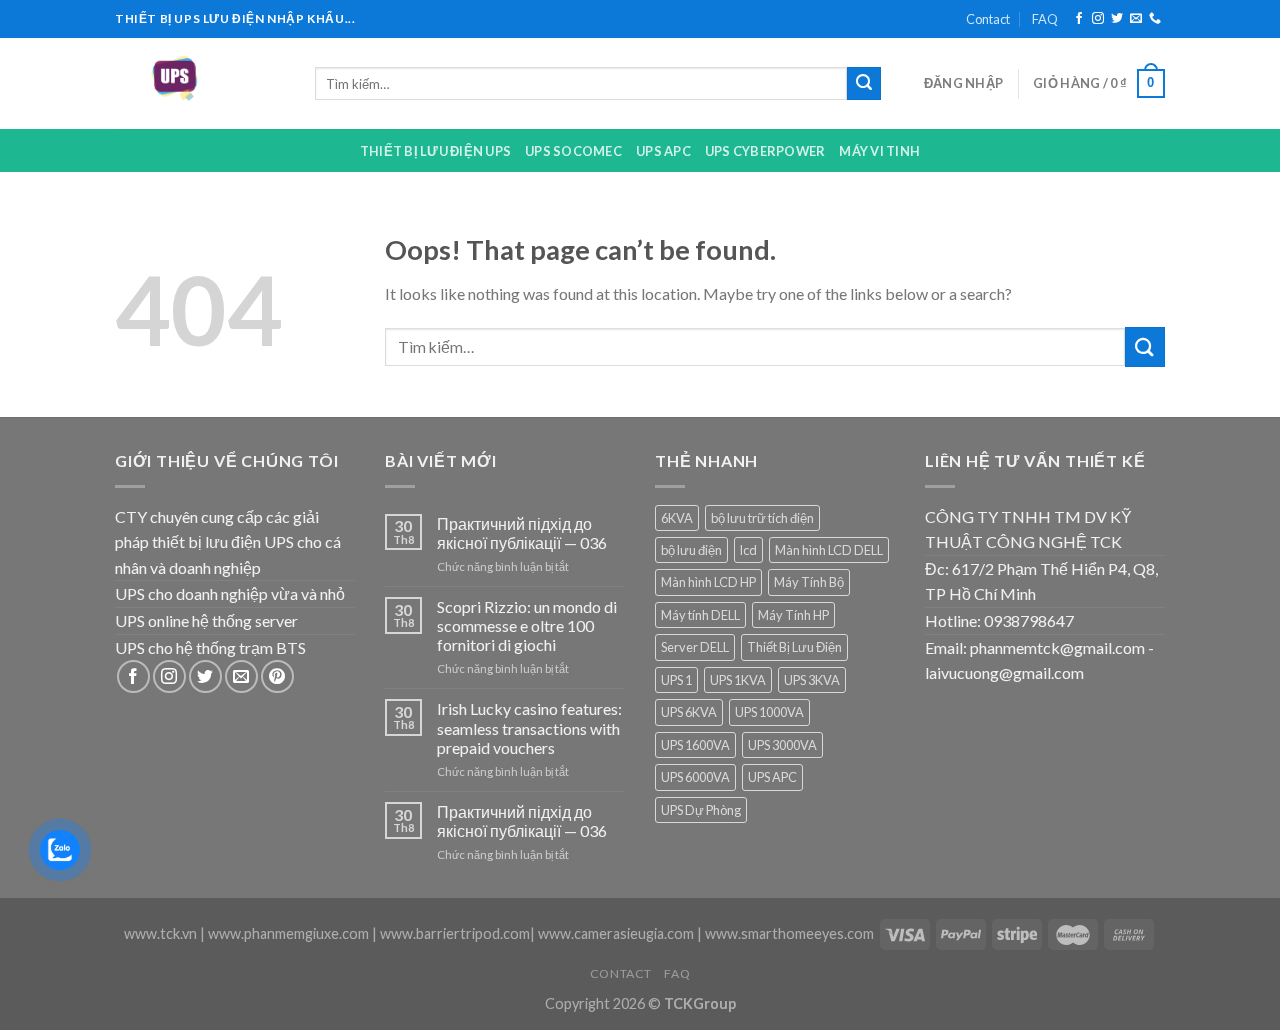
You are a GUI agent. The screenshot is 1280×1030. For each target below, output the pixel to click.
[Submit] (864, 84)
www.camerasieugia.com (616, 933)
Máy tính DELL (700, 615)
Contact (988, 19)
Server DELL (695, 647)
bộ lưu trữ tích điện (762, 518)
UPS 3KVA (812, 680)
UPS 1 (676, 680)
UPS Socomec (573, 151)
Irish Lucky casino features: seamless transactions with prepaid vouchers (529, 727)
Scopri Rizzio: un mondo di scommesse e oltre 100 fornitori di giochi (527, 625)
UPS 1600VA (695, 745)
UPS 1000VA (769, 712)
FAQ (1045, 19)
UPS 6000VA (695, 777)
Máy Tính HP (793, 615)
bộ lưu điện (691, 550)
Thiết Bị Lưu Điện (794, 647)
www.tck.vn (160, 933)
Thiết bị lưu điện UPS (435, 151)
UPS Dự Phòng (701, 810)
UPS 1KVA (738, 680)
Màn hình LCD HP (708, 582)
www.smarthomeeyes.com (789, 933)
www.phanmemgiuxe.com (288, 933)
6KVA (677, 518)
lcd (748, 550)
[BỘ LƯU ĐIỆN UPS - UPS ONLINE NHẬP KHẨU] (200, 83)
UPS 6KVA (689, 712)
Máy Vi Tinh (879, 151)
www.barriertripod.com (455, 933)
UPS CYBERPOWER (765, 151)
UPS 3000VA (782, 745)
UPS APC (663, 151)
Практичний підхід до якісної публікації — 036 (522, 533)
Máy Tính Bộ (809, 582)
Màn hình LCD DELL (829, 550)
